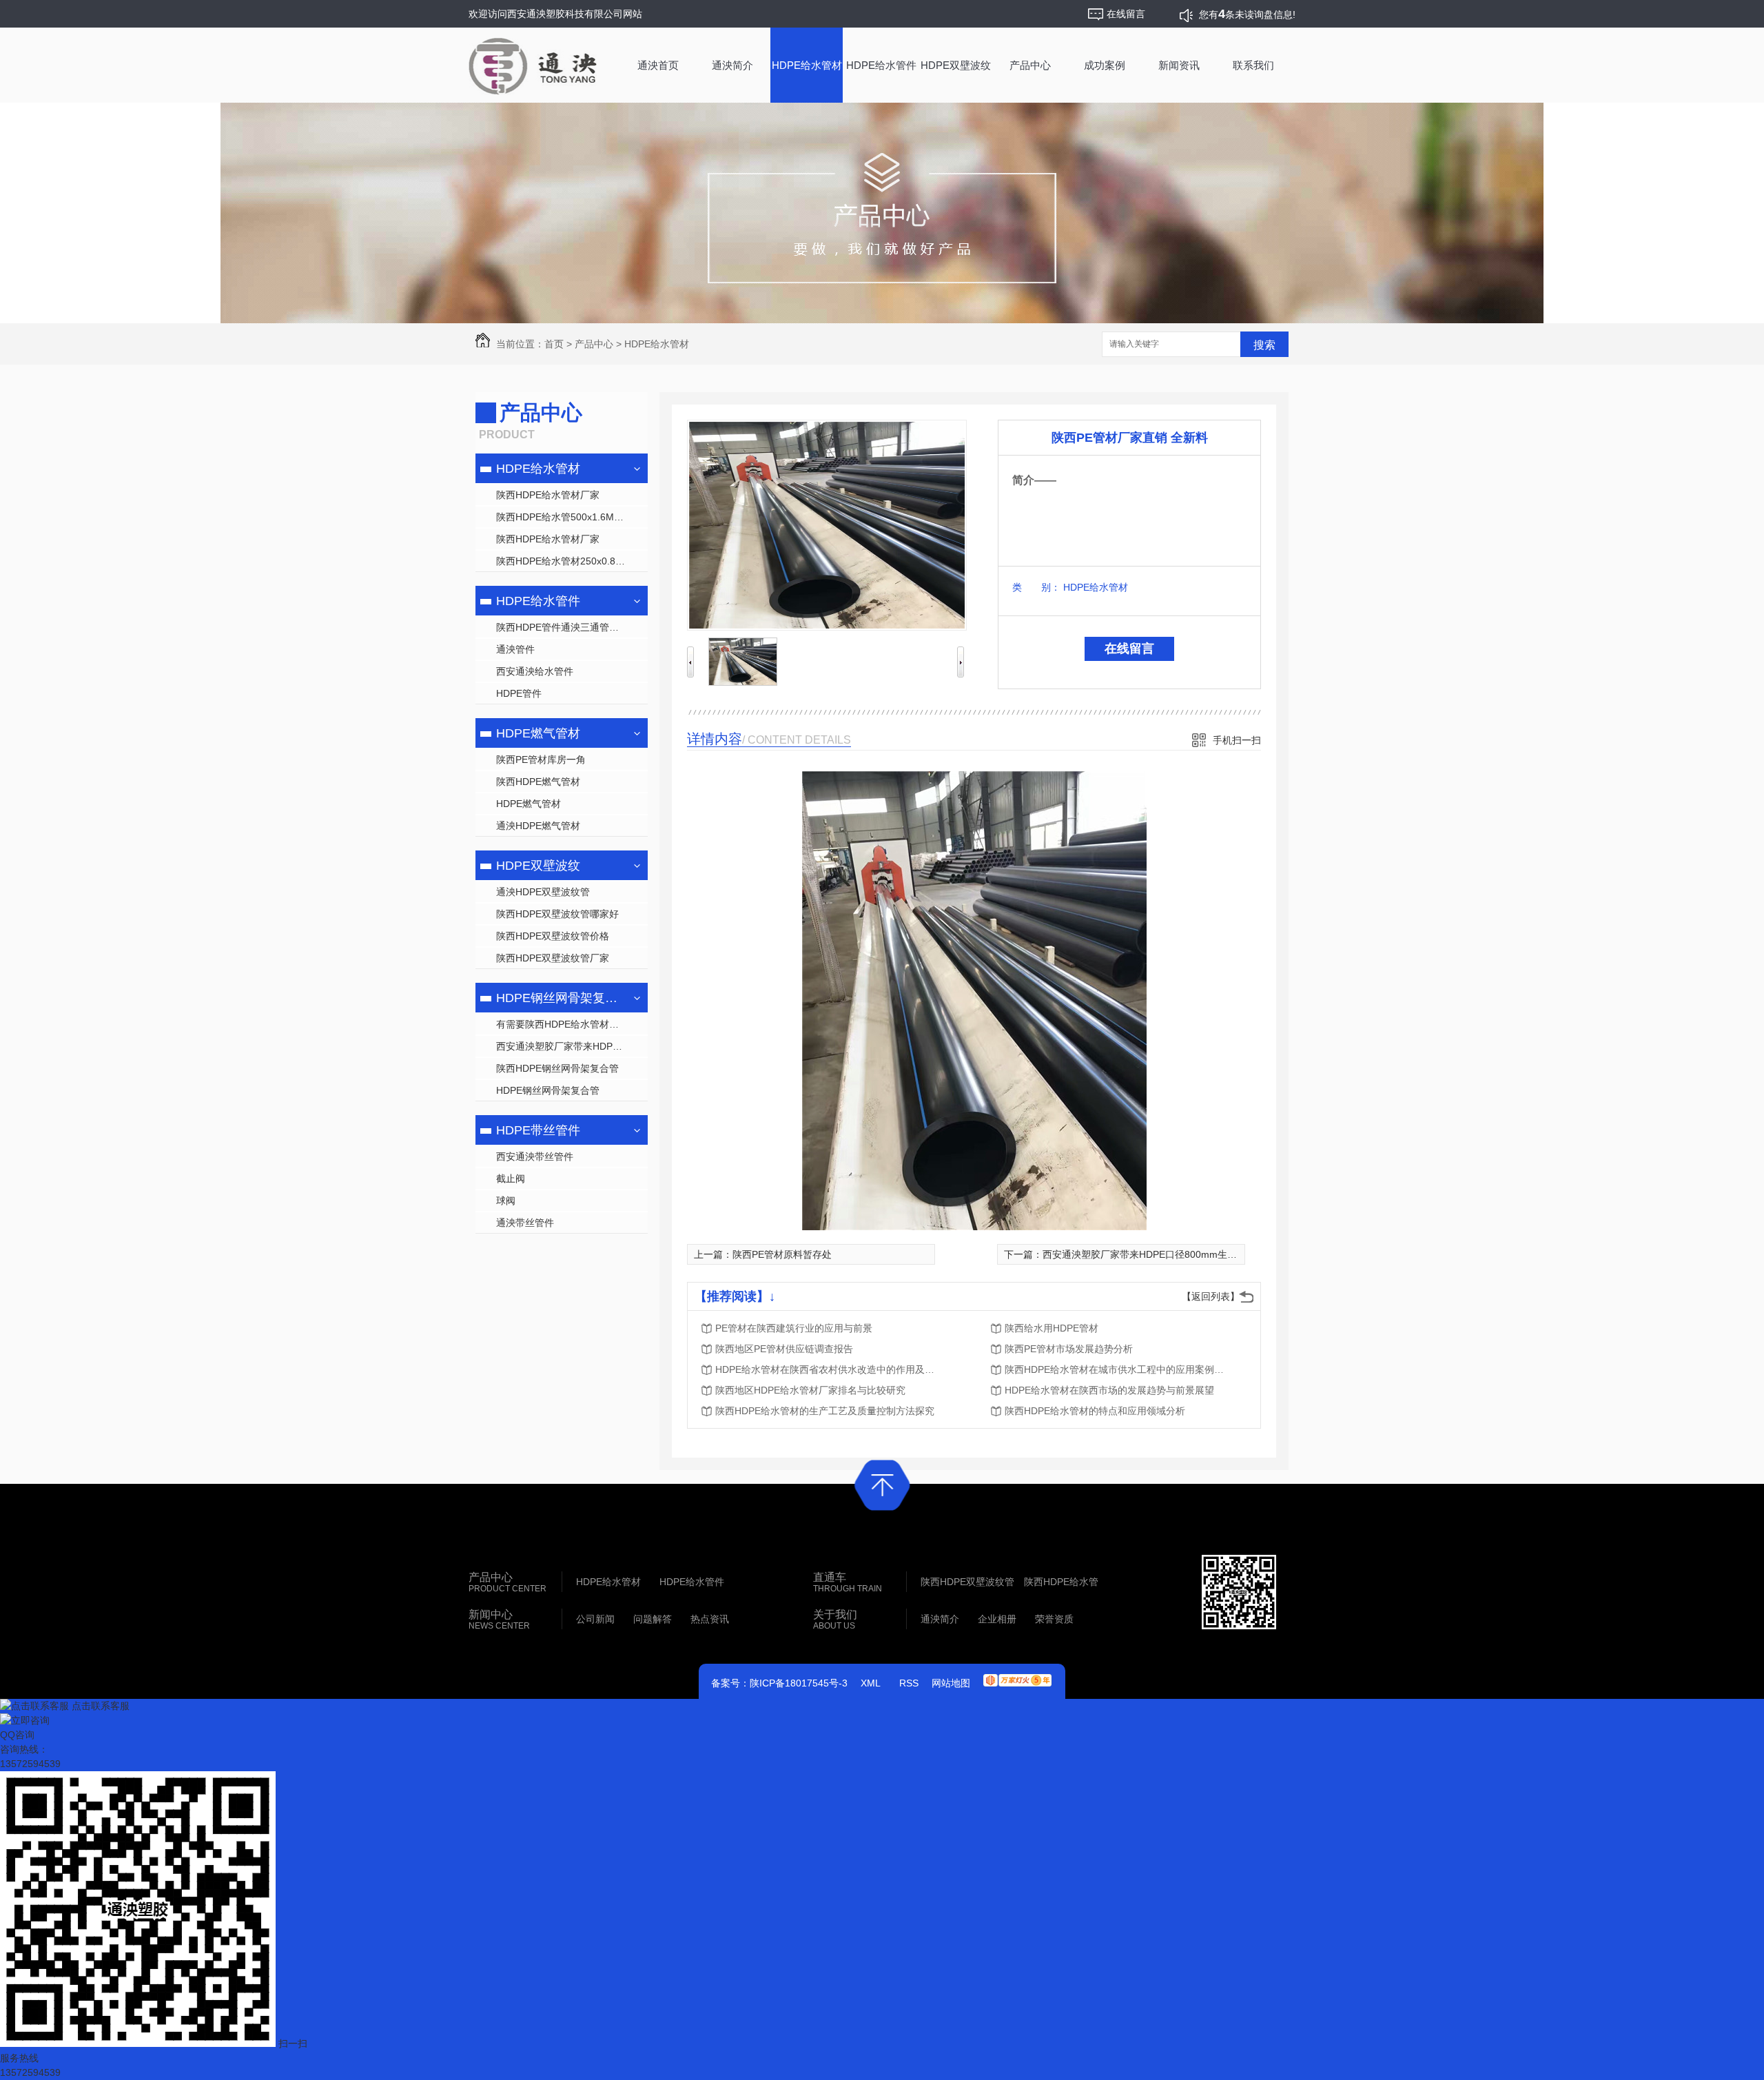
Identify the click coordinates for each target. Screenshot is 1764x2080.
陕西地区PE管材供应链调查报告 (784, 1349)
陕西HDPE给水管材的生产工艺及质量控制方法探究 (825, 1411)
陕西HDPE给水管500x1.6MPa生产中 (572, 517)
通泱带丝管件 (525, 1223)
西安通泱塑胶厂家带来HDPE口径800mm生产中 (572, 1046)
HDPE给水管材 (807, 65)
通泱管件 (515, 649)
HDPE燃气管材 (538, 733)
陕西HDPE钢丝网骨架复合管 (557, 1068)
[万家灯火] (1017, 1675)
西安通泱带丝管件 (535, 1156)
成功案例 (1105, 65)
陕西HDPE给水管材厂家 (548, 495)
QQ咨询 (17, 1735)
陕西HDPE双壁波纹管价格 (553, 936)
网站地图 (951, 1683)
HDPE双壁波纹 (956, 65)
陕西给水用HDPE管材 (1052, 1328)
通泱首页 (658, 65)
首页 (554, 344)
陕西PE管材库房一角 (541, 759)
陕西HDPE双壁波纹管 (967, 1582)
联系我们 (1253, 65)
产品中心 (1030, 65)
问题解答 (653, 1619)
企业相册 (997, 1619)
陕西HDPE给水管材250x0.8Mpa (565, 561)
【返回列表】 (1211, 1296)
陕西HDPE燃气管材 (538, 782)
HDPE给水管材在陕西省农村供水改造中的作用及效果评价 (825, 1369)
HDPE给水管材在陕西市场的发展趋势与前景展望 (1109, 1390)
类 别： (1036, 587)
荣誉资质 (1054, 1619)
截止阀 (511, 1179)
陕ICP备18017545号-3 (799, 1683)
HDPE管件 (519, 693)
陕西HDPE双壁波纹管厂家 (553, 958)
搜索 (1264, 345)
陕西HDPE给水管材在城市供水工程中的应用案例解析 (1115, 1369)
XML (871, 1683)
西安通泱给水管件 (535, 671)
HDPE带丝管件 (538, 1130)
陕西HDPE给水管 (1061, 1582)
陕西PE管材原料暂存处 (782, 1254)
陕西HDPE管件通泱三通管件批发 (567, 627)
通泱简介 (732, 65)
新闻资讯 (1179, 65)
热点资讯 (710, 1619)
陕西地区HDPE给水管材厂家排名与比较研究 (810, 1390)
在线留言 (1129, 649)
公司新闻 (595, 1619)
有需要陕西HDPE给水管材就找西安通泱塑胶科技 (572, 1024)
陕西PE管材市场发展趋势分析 (1069, 1349)
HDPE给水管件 (881, 65)
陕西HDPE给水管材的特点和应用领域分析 (1095, 1411)
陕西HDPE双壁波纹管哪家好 (557, 914)
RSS (909, 1683)
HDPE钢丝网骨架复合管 (560, 998)
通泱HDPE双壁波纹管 (543, 892)
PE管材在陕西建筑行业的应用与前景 (794, 1328)
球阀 (506, 1201)
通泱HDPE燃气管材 (538, 826)
